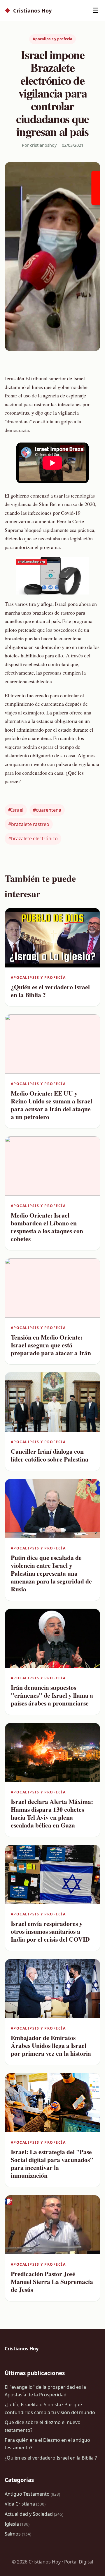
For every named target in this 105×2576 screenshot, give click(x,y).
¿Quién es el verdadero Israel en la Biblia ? (50, 991)
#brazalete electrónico (33, 838)
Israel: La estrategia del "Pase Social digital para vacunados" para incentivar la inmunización (52, 2163)
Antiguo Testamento (32, 2494)
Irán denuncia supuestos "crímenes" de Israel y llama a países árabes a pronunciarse (52, 1695)
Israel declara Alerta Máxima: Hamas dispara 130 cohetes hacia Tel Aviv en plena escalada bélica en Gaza (52, 1813)
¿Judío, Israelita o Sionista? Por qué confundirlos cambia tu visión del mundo (50, 2408)
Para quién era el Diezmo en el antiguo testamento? (47, 2444)
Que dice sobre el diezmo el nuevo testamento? (43, 2426)
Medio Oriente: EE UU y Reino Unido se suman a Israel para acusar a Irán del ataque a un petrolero (51, 1105)
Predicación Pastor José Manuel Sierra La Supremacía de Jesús (52, 2282)
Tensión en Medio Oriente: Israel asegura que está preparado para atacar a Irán (51, 1345)
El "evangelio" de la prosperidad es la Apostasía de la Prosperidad (45, 2391)
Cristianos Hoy (28, 10)
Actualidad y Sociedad (34, 2514)
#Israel (16, 810)
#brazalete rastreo (29, 824)
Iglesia (17, 2524)
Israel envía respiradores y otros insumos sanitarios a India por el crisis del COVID (50, 1931)
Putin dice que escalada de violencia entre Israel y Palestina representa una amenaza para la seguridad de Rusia (51, 1573)
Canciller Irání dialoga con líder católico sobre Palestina (50, 1455)
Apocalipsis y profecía (52, 39)
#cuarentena (47, 810)
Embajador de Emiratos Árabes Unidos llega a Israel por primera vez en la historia (51, 2045)
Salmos (18, 2534)
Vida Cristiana (25, 2504)
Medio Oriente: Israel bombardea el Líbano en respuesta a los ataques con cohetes (47, 1227)
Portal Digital (79, 2562)
